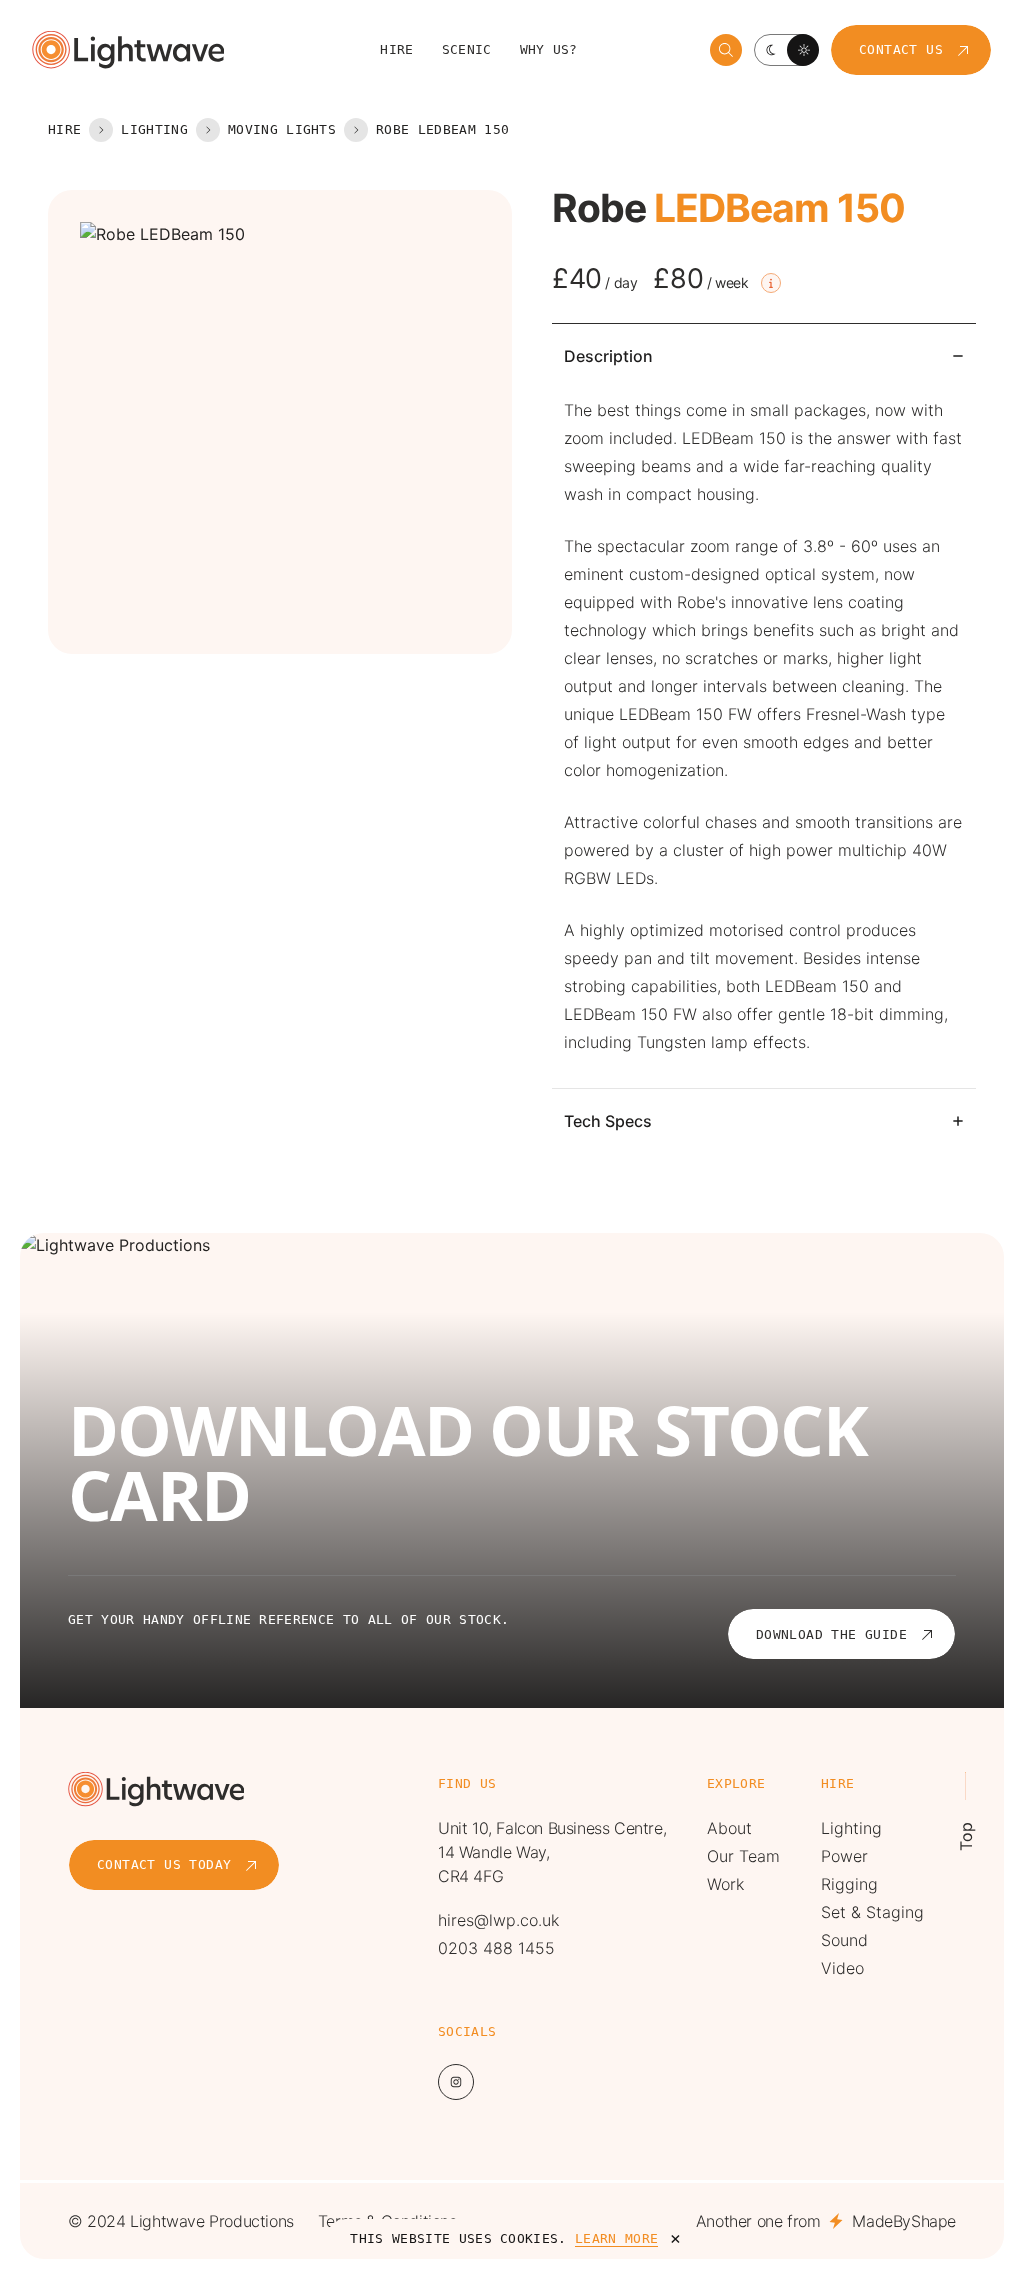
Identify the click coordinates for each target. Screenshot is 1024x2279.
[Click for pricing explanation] (771, 283)
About (729, 1828)
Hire (396, 49)
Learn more (616, 2238)
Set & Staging (872, 1912)
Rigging (849, 1884)
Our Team (743, 1856)
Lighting (154, 129)
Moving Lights (282, 129)
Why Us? (549, 49)
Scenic (467, 49)
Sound (844, 1940)
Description (608, 356)
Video (842, 1968)
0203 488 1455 (496, 1948)
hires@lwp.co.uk (498, 1920)
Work (725, 1884)
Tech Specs (608, 1121)
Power (844, 1856)
